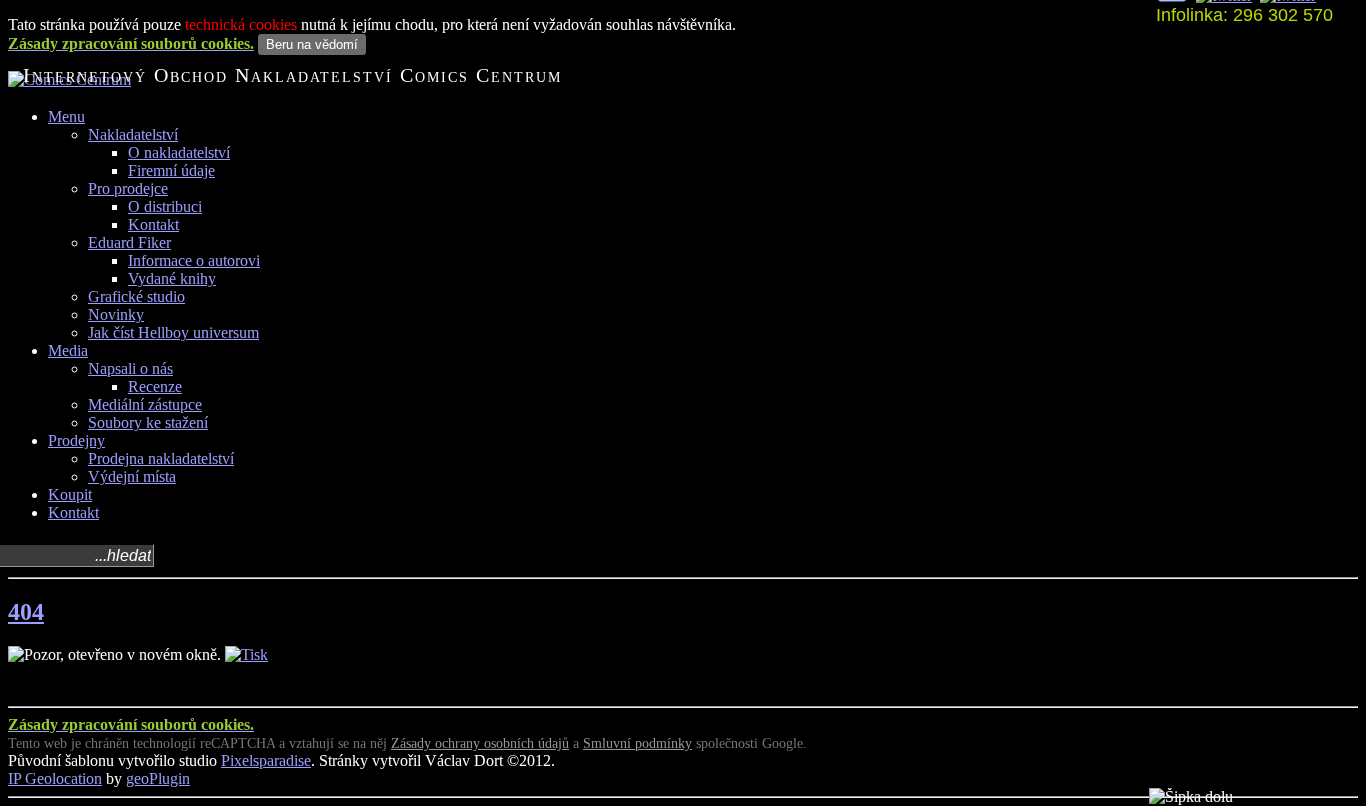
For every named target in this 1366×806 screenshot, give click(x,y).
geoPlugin (158, 778)
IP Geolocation (55, 778)
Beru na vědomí (312, 44)
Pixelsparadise (266, 760)
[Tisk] (246, 654)
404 (26, 612)
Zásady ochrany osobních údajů (480, 743)
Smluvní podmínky (637, 743)
